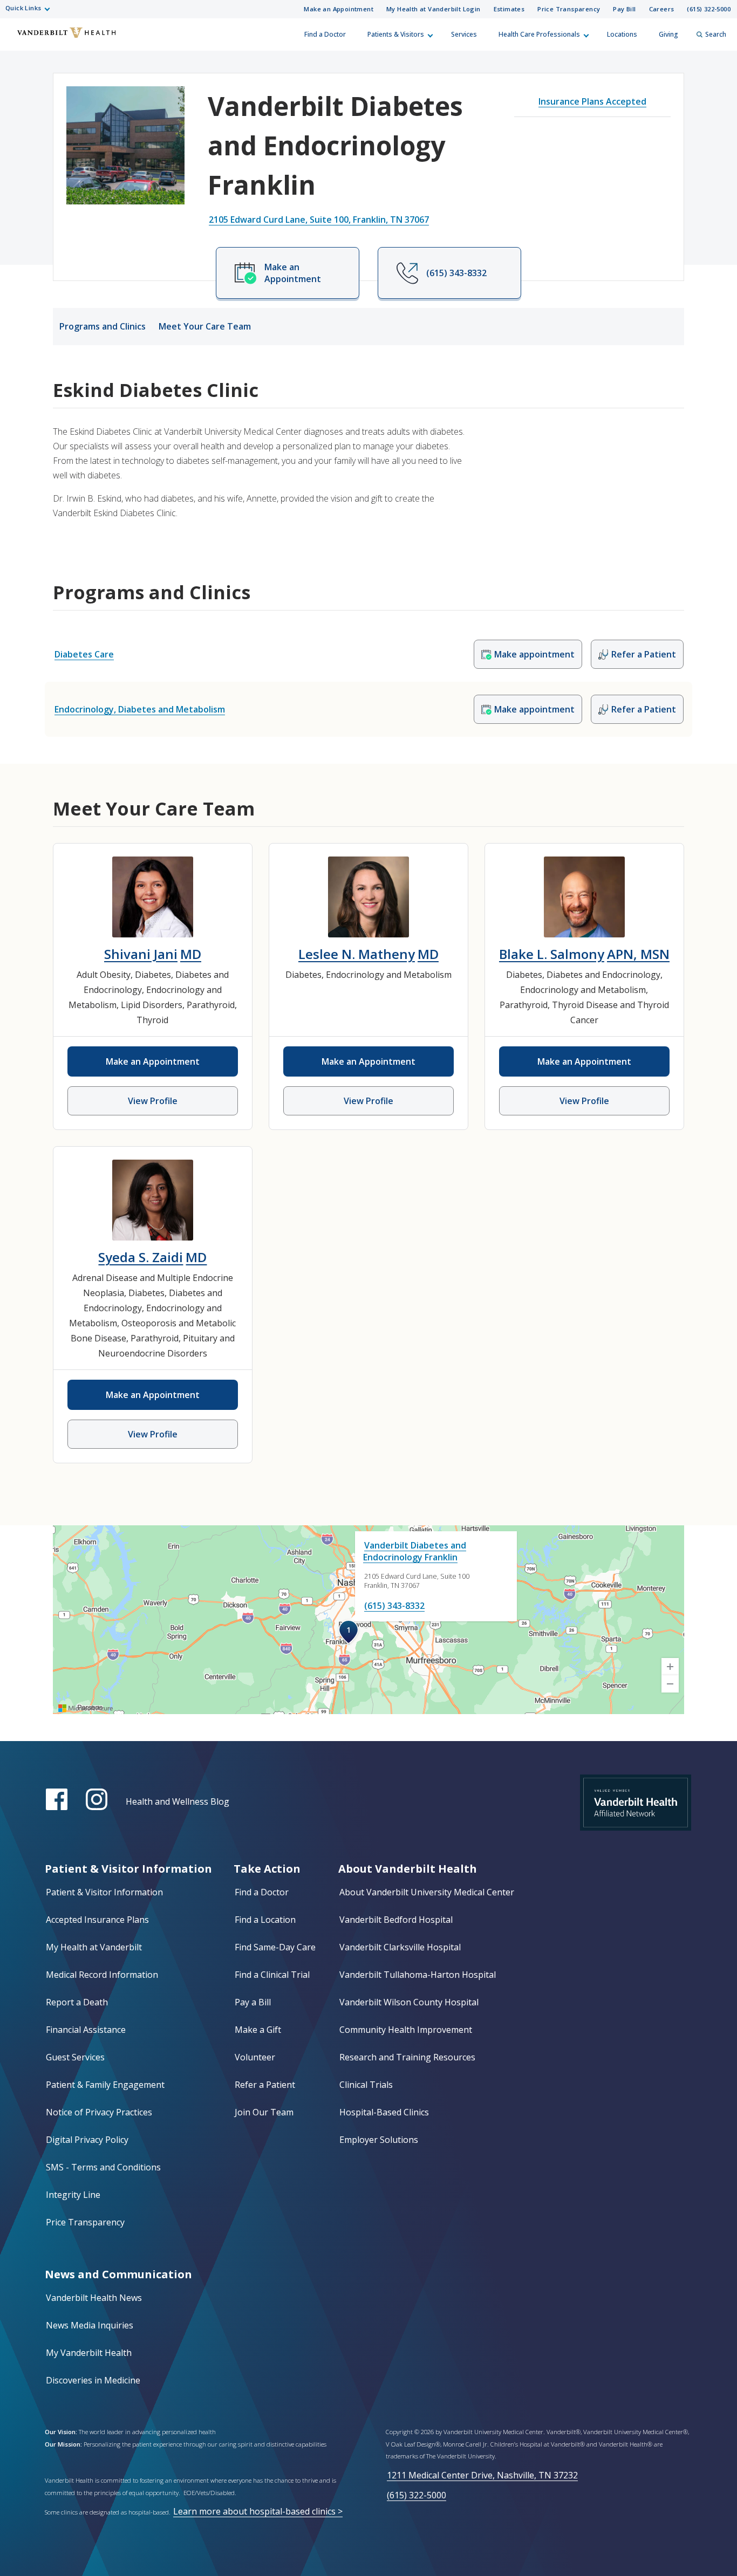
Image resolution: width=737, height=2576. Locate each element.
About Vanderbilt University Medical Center (427, 1892)
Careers (662, 9)
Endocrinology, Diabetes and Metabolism (140, 709)
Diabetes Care (84, 654)
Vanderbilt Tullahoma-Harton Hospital (418, 1975)
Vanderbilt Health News (94, 2298)
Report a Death (77, 2002)
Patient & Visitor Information (104, 1892)
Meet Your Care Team (205, 326)
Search (716, 34)
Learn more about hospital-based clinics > (258, 2511)
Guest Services (75, 2057)
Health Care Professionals (539, 34)
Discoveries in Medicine (93, 2380)
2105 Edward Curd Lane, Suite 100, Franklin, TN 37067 (319, 220)
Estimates (509, 9)
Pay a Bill (253, 2002)
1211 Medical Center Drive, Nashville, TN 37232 (482, 2475)
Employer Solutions (379, 2140)
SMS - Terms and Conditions (103, 2167)
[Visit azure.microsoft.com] (86, 1708)
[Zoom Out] (670, 1684)
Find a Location (265, 1920)
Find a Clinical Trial (272, 1975)
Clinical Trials (366, 2085)
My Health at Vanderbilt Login (434, 9)
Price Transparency (569, 9)
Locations (622, 34)
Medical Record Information (102, 1975)
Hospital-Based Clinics (384, 2112)
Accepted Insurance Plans (97, 1920)
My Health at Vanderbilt (94, 1947)
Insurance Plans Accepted (592, 101)
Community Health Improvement (406, 2030)
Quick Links (23, 8)
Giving (668, 34)
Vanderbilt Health (17, 39)
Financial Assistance (86, 2030)
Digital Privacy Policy (87, 2140)
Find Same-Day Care (275, 1947)
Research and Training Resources (407, 2057)
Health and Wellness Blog (178, 1801)
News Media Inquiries (90, 2325)
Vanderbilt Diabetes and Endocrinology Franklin (415, 1551)
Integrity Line (73, 2195)
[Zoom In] (670, 1667)
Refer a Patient (265, 2085)
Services (464, 34)
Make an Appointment (339, 9)
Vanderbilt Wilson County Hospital (409, 2002)
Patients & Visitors (396, 34)
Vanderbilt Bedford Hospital (396, 1920)
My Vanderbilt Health (89, 2353)
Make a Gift (258, 2030)
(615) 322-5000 (709, 9)
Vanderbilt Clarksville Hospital (400, 1947)
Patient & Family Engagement (105, 2085)
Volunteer (255, 2057)
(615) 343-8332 (394, 1606)
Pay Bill (624, 9)
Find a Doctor (325, 34)
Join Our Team (264, 2112)
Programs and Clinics (103, 326)
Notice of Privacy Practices (99, 2112)
